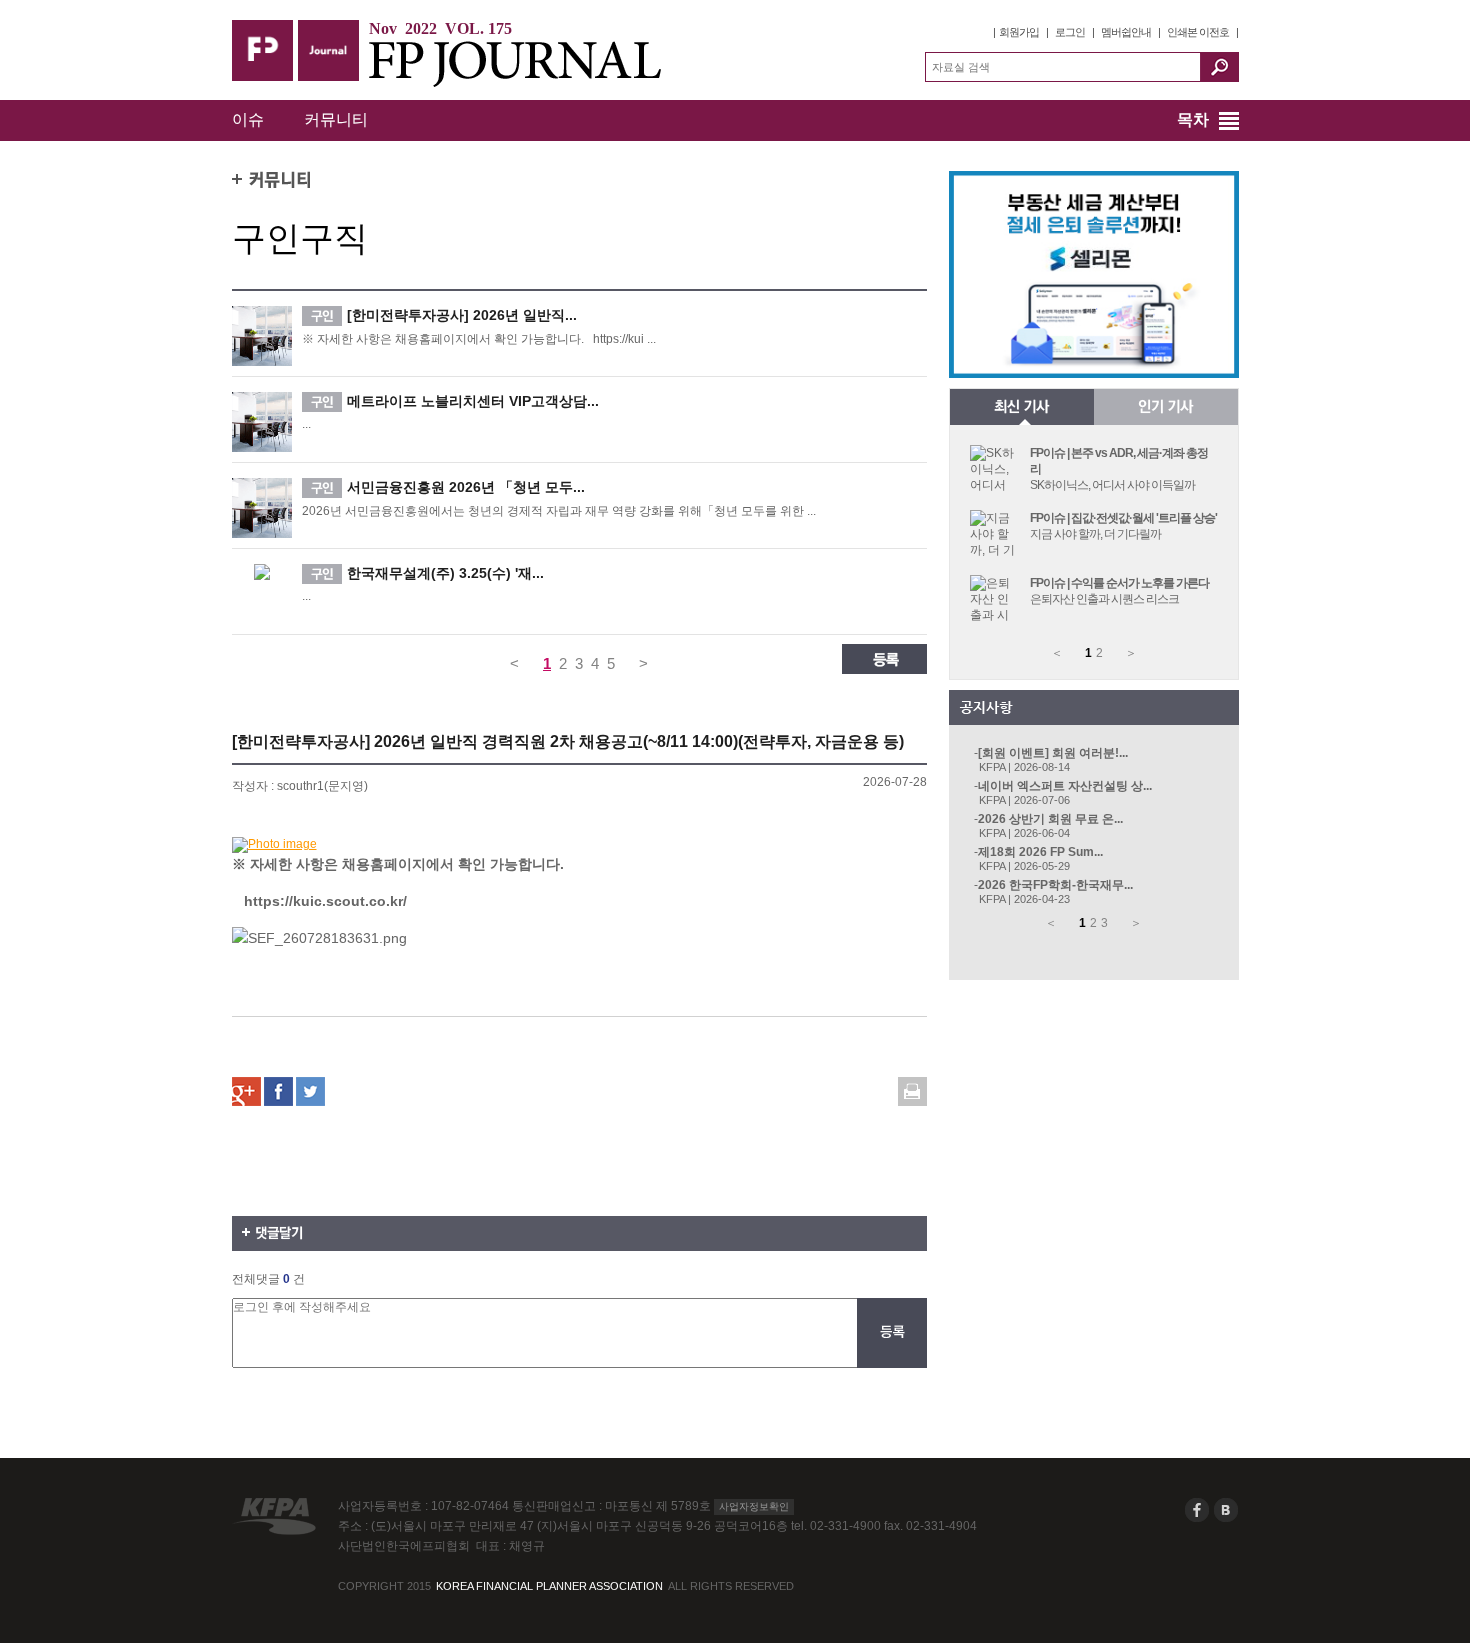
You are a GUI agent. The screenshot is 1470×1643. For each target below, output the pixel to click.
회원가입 (1019, 32)
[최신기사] (1022, 407)
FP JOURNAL (521, 64)
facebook (278, 1091)
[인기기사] (1166, 407)
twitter (310, 1091)
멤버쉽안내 (1126, 32)
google (246, 1091)
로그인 (1070, 32)
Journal (328, 50)
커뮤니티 (336, 119)
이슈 (248, 119)
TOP (252, 1473)
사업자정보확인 (754, 1506)
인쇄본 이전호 (1198, 32)
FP (262, 50)
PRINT (912, 1091)
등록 (884, 659)
